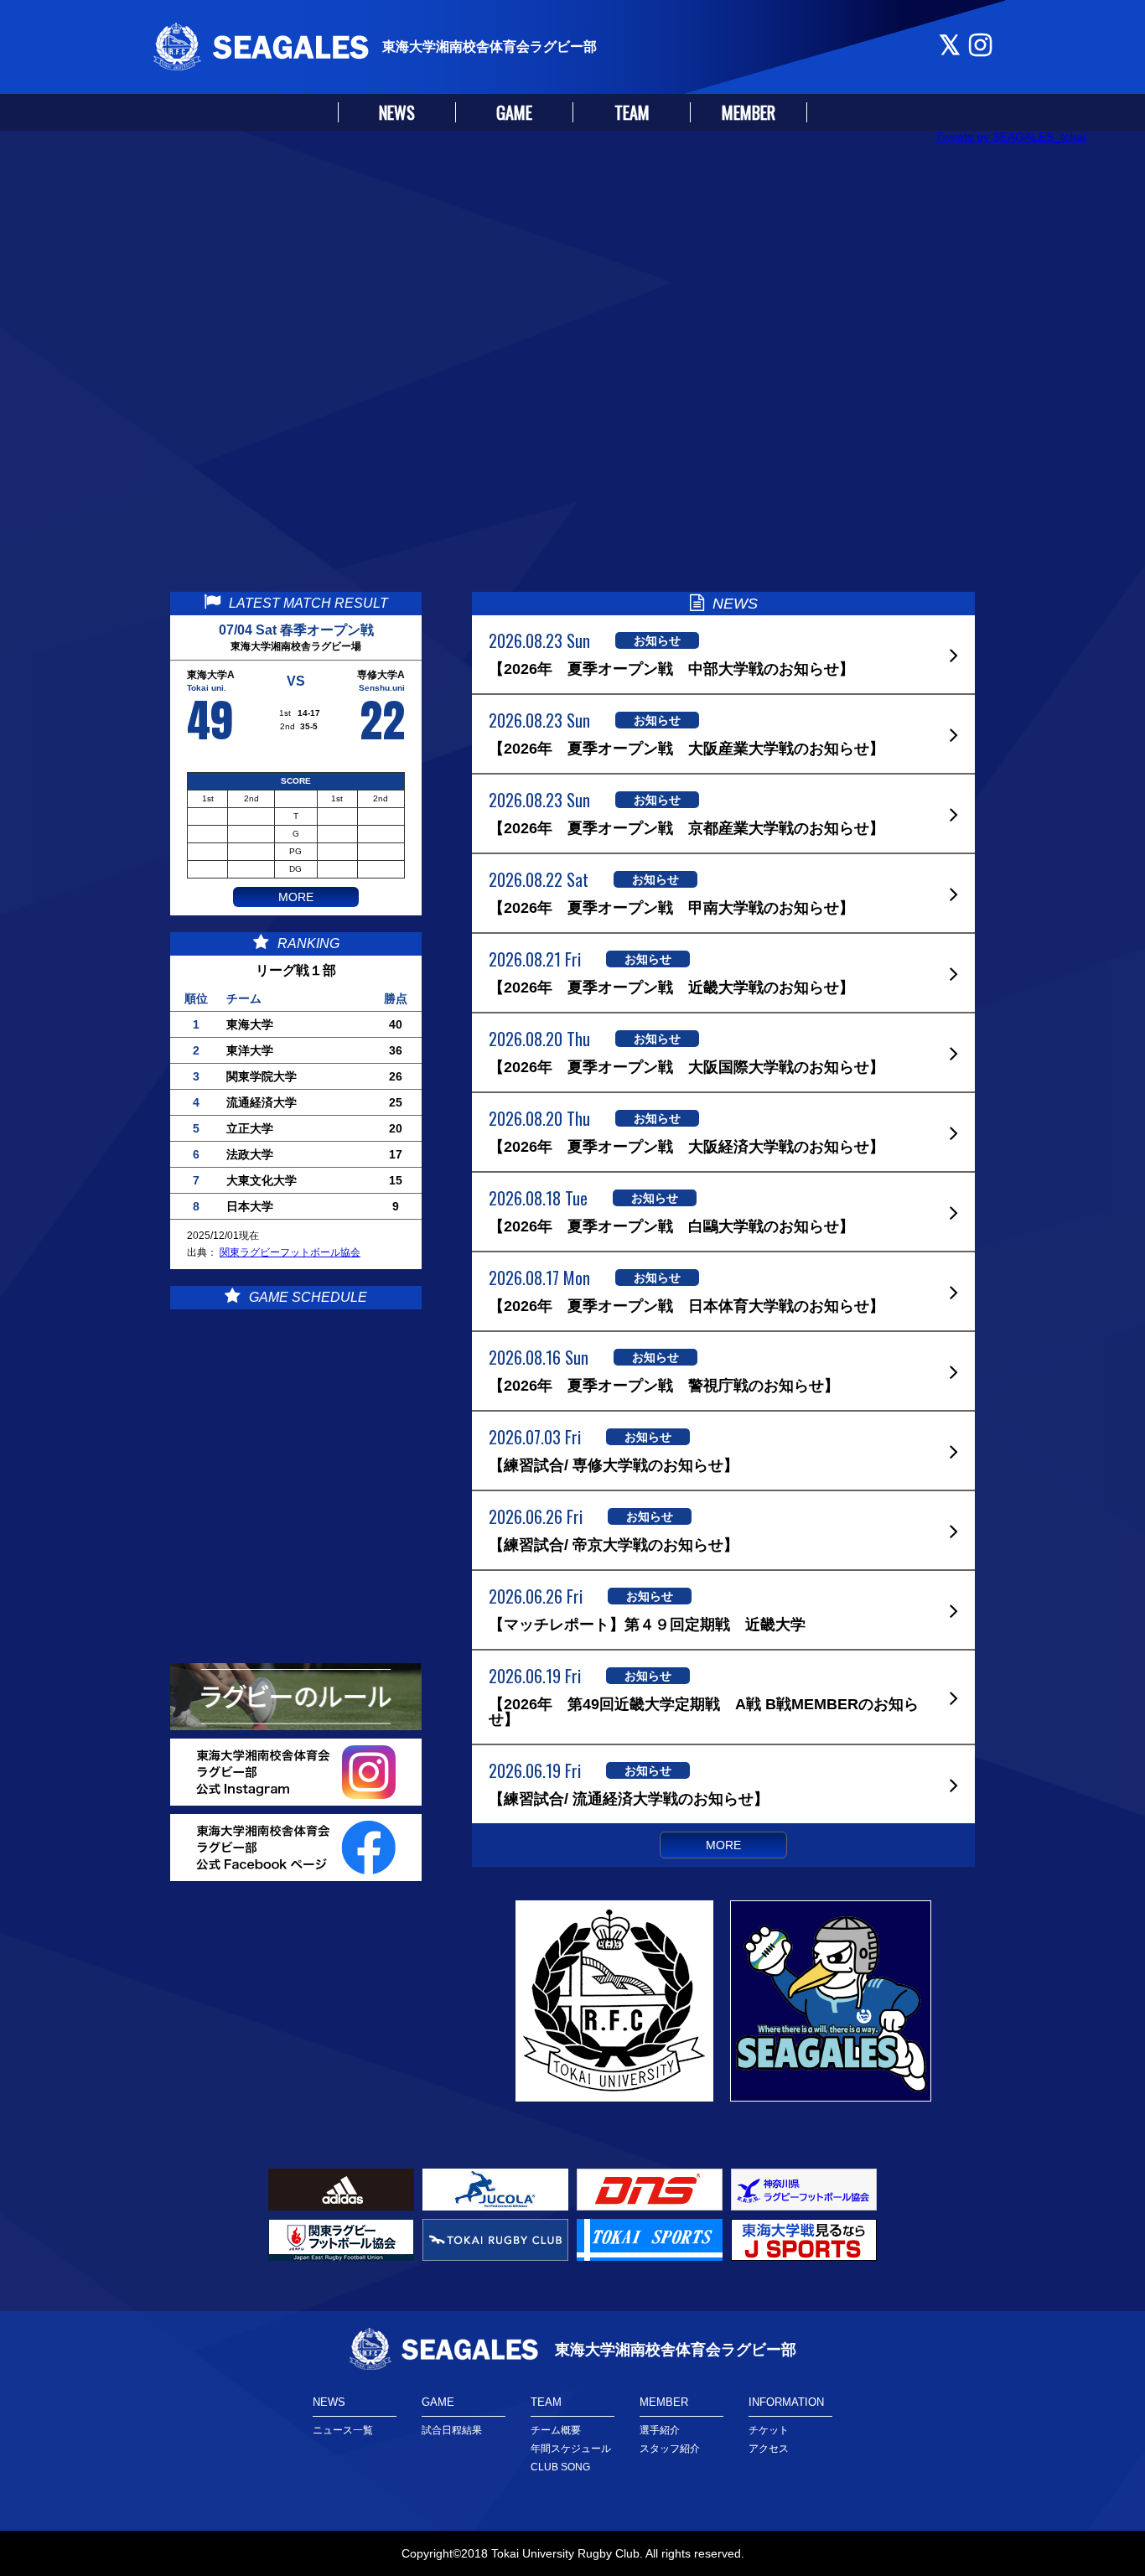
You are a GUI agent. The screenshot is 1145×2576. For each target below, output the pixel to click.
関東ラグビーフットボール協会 (290, 1252)
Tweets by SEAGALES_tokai (1010, 137)
